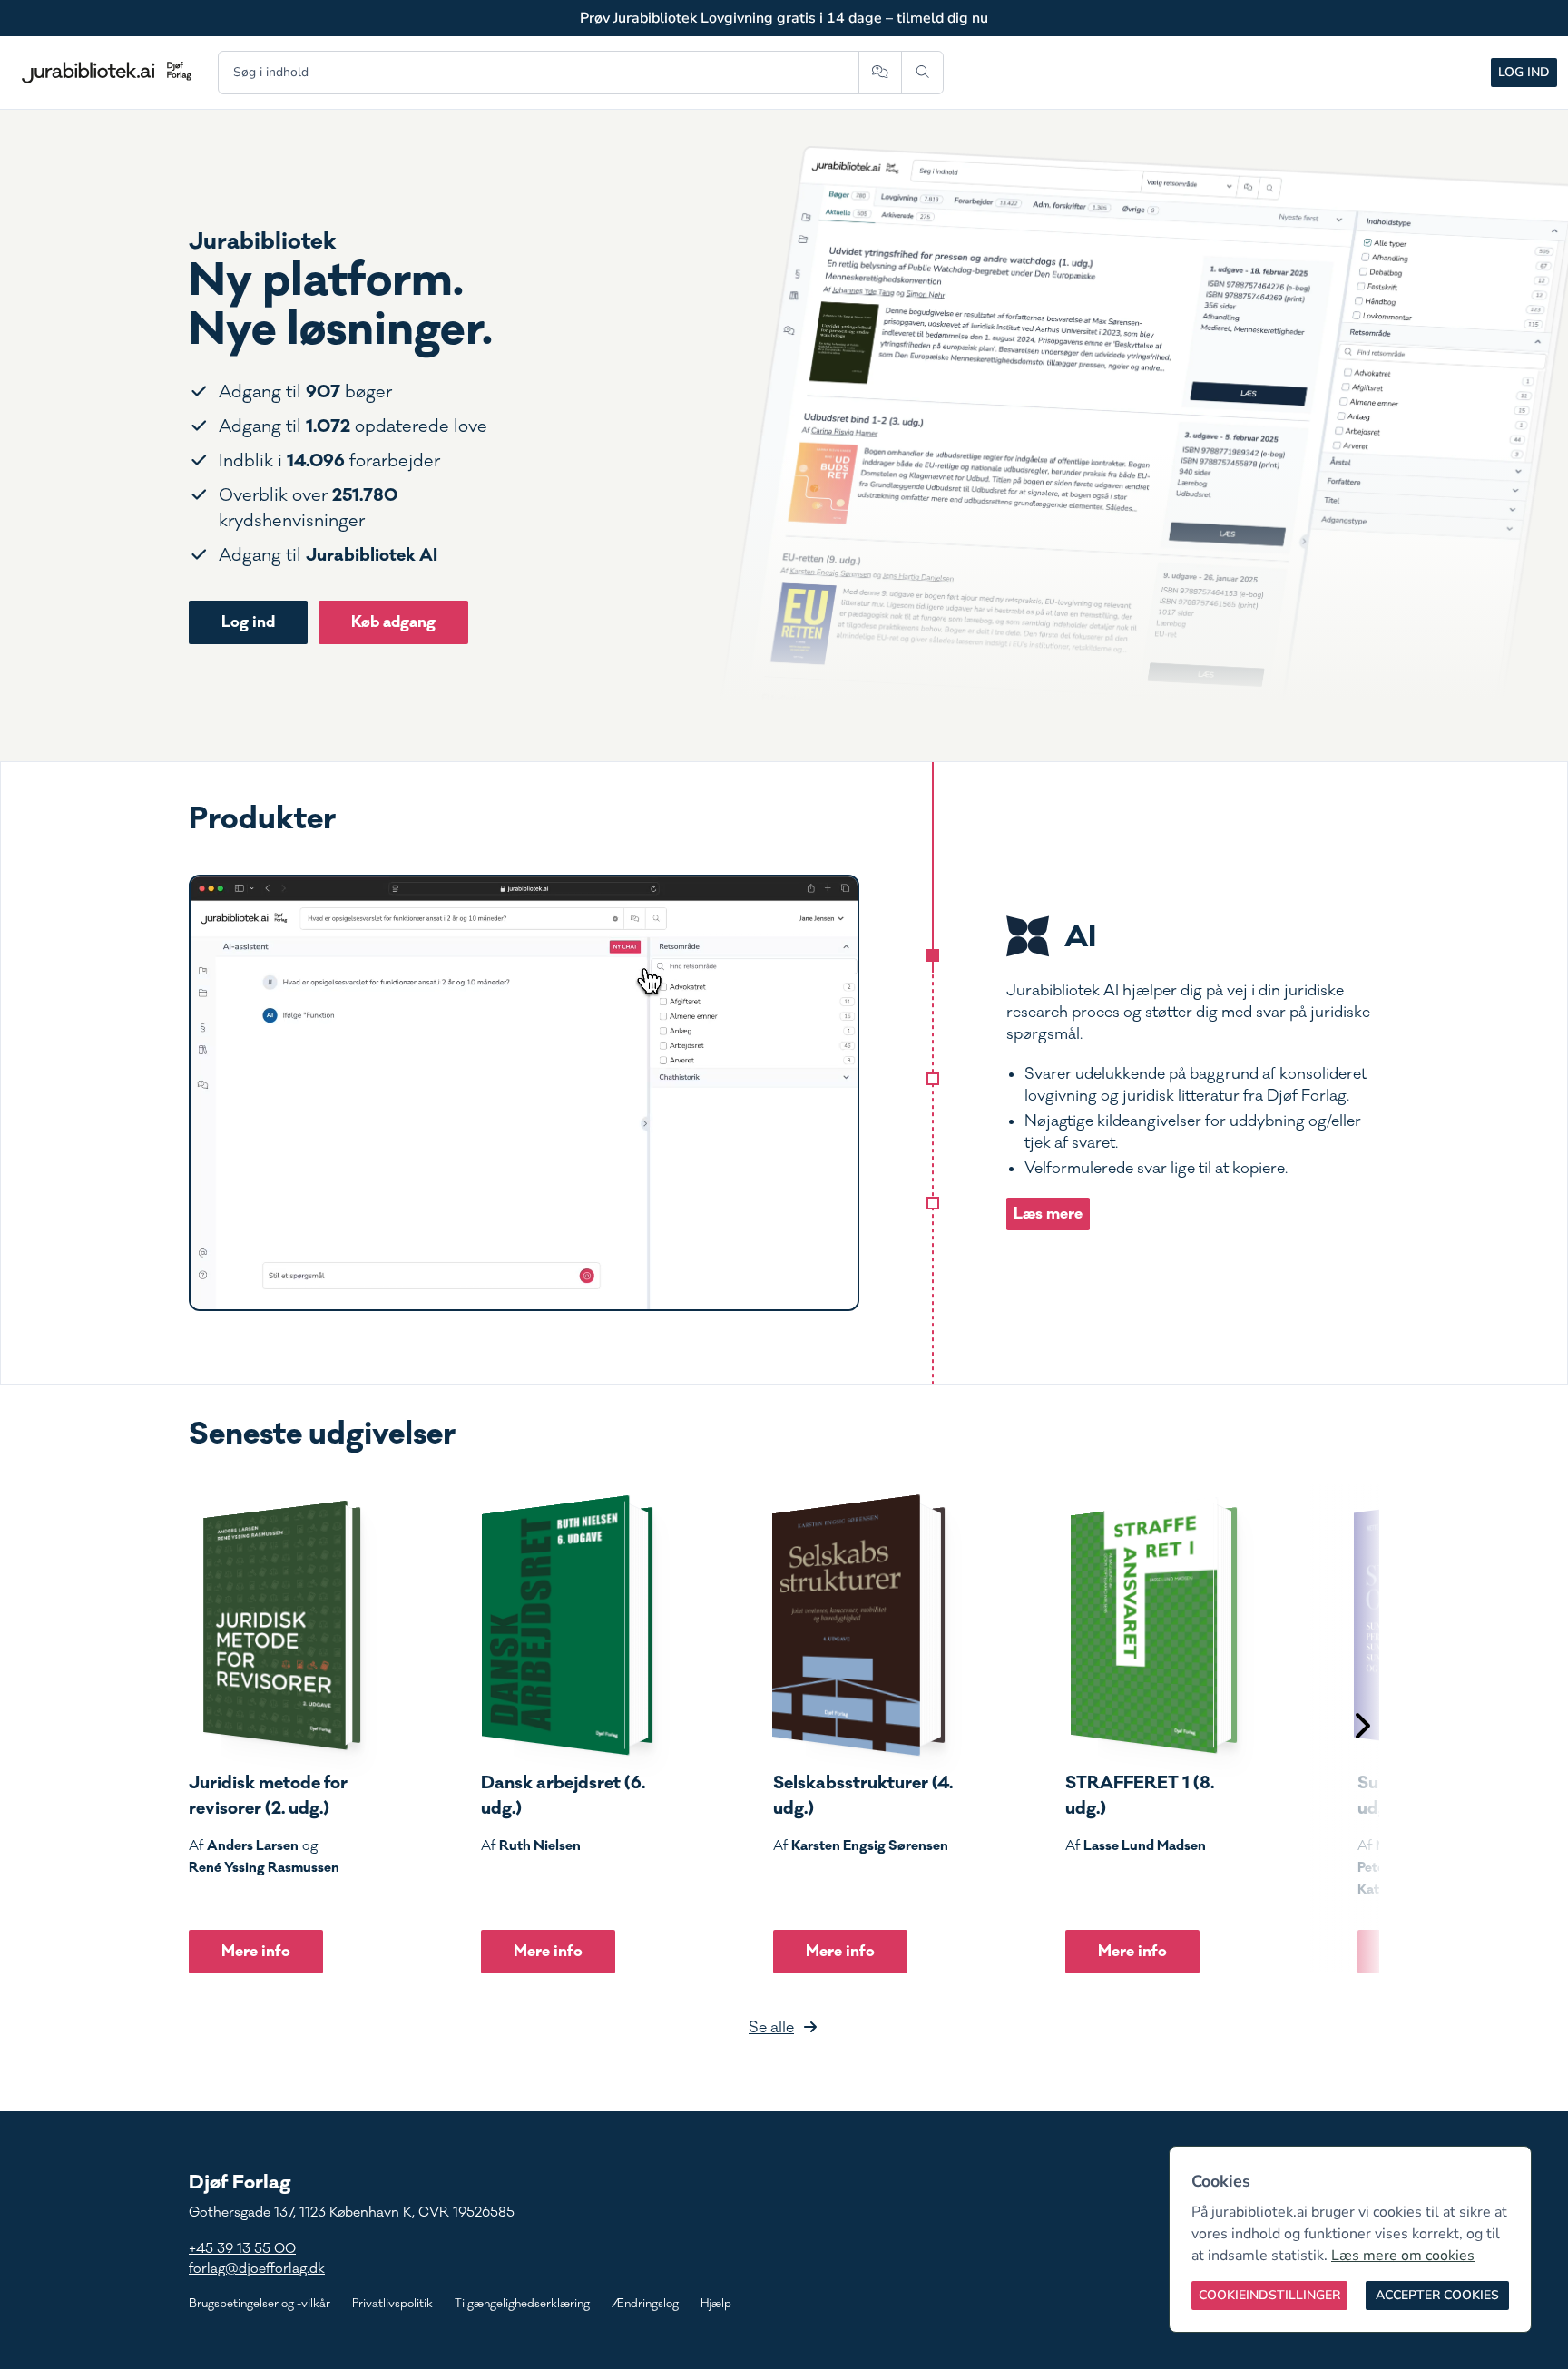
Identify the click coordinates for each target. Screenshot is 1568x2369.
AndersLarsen (253, 1845)
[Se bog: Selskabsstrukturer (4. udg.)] (859, 1625)
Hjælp (716, 2304)
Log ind (1524, 72)
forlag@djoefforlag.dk (257, 2269)
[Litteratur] (933, 1203)
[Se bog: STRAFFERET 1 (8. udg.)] (1151, 1625)
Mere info (256, 1951)
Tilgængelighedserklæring (522, 2304)
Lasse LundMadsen (1145, 1845)
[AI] (933, 955)
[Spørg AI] (880, 73)
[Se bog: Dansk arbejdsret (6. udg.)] (567, 1625)
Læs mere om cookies (1403, 2256)
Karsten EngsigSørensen (870, 1845)
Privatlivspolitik (392, 2304)
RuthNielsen (540, 1845)
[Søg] (922, 73)
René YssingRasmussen (264, 1867)
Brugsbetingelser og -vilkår (260, 2304)
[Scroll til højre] (1361, 1728)
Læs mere (1048, 1214)
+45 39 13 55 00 (242, 2249)
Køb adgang (393, 622)
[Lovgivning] (933, 1079)
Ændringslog (645, 2304)
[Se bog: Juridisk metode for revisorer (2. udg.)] (275, 1625)
